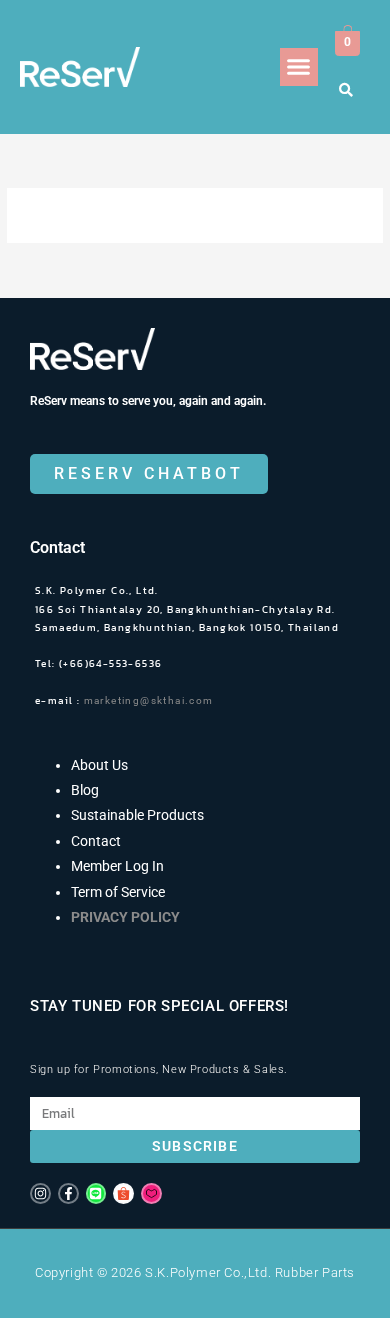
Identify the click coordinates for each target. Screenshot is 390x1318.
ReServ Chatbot (149, 473)
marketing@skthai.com (152, 700)
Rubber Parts (315, 1272)
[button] (299, 67)
